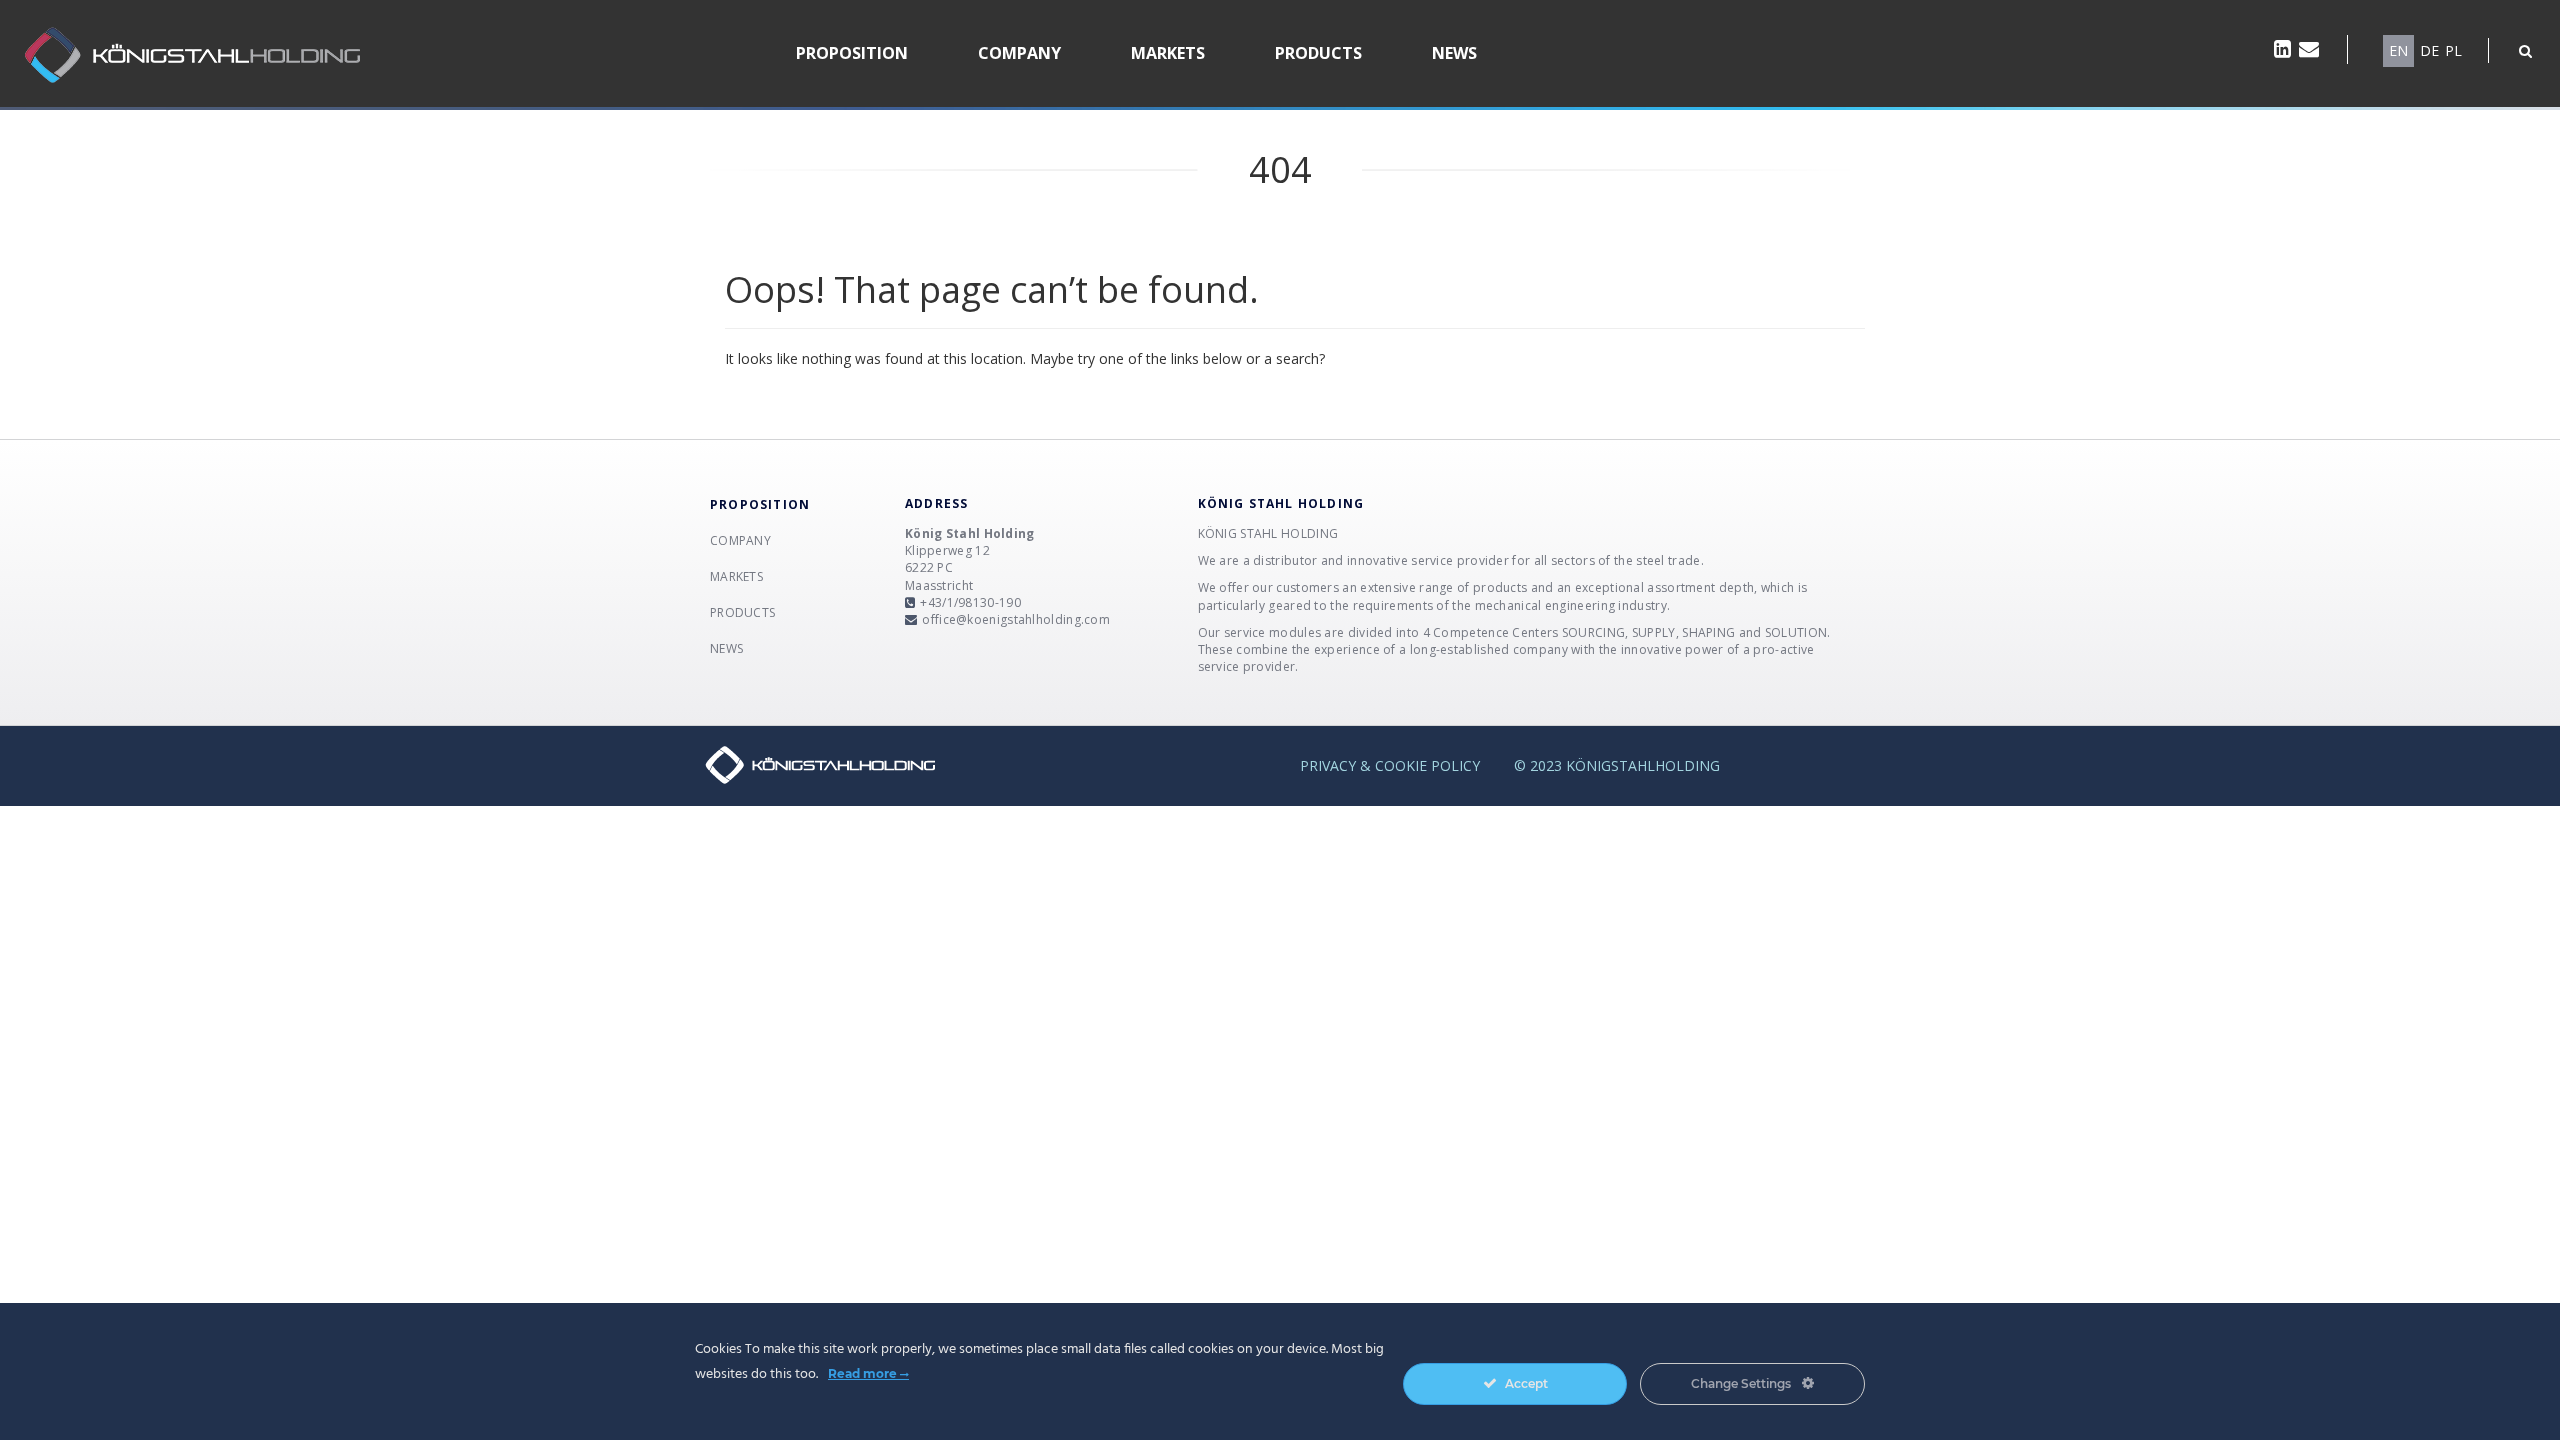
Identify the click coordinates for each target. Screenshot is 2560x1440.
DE (2429, 50)
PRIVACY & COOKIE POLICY (1390, 765)
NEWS (1454, 53)
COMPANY (1019, 53)
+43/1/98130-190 (970, 602)
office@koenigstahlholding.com (1016, 619)
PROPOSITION (852, 53)
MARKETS (1168, 53)
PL (2453, 50)
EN (2398, 50)
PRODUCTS (1318, 53)
